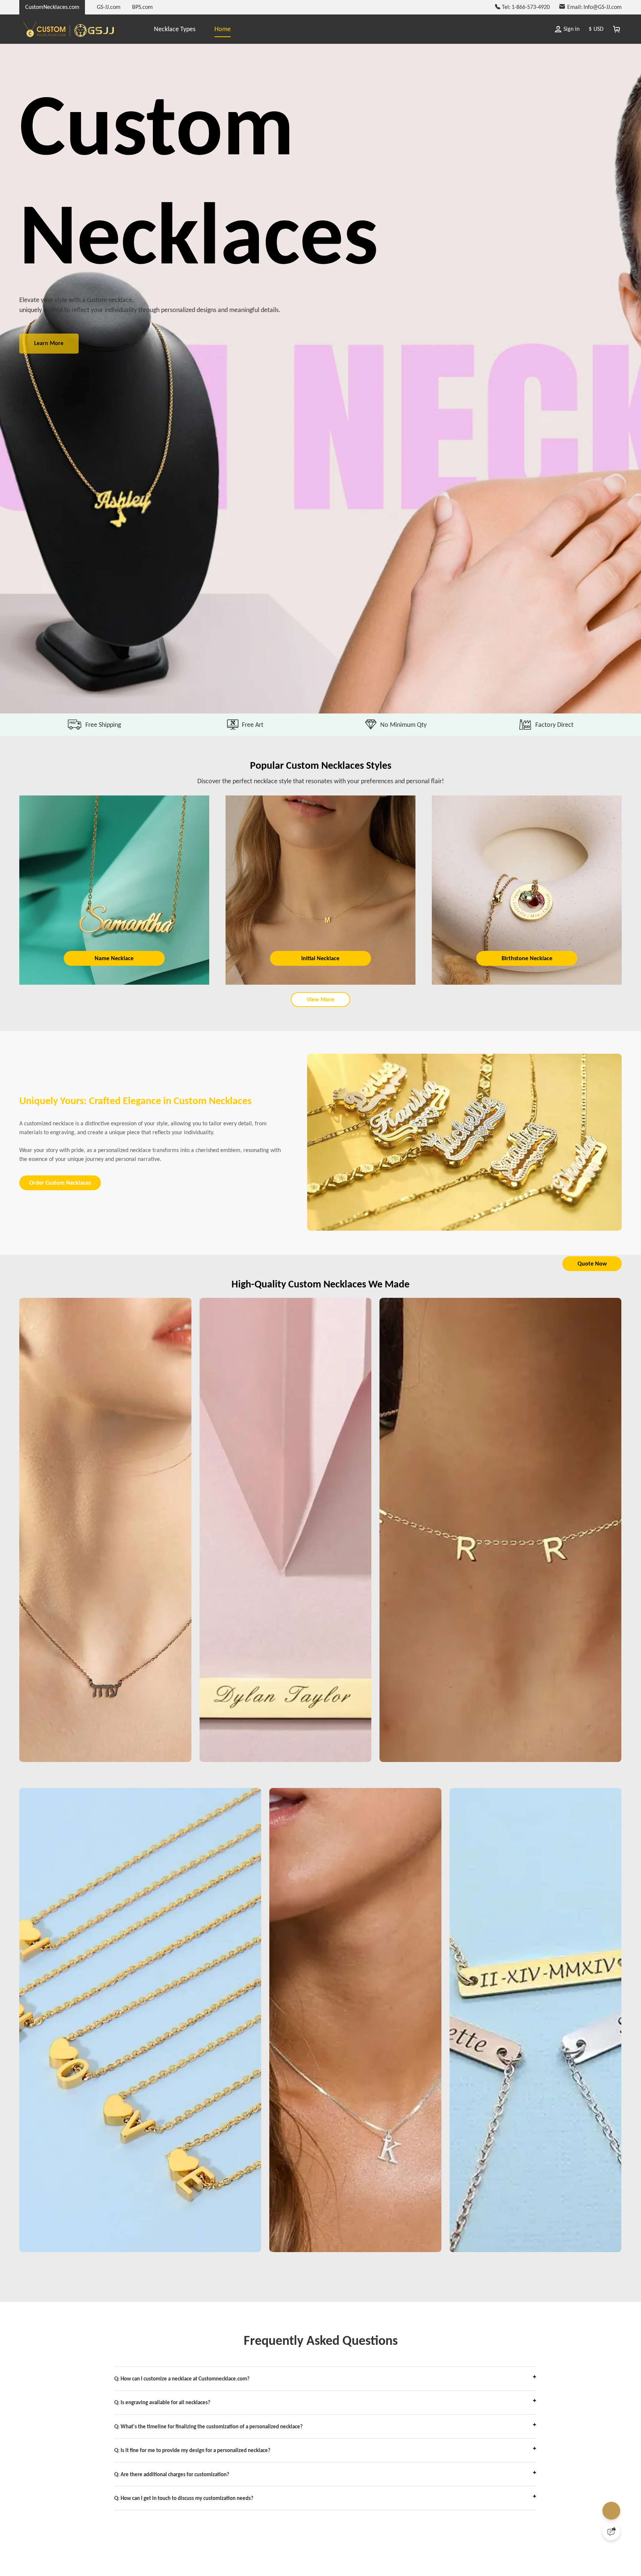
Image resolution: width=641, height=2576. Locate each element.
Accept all (416, 2527)
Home (223, 29)
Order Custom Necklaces (65, 1203)
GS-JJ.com (109, 7)
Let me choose (201, 2557)
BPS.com (142, 7)
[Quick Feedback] (611, 2531)
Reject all (416, 2546)
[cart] (616, 29)
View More (320, 1007)
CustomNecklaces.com (52, 7)
